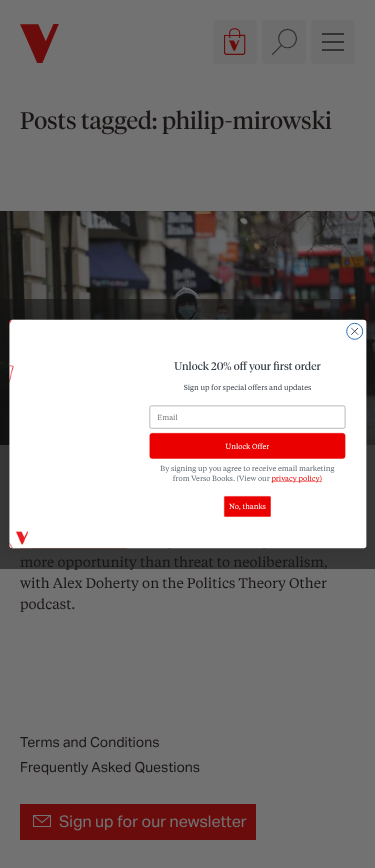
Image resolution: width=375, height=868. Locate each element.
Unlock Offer (247, 446)
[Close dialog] (354, 331)
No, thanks (247, 507)
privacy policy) (296, 478)
